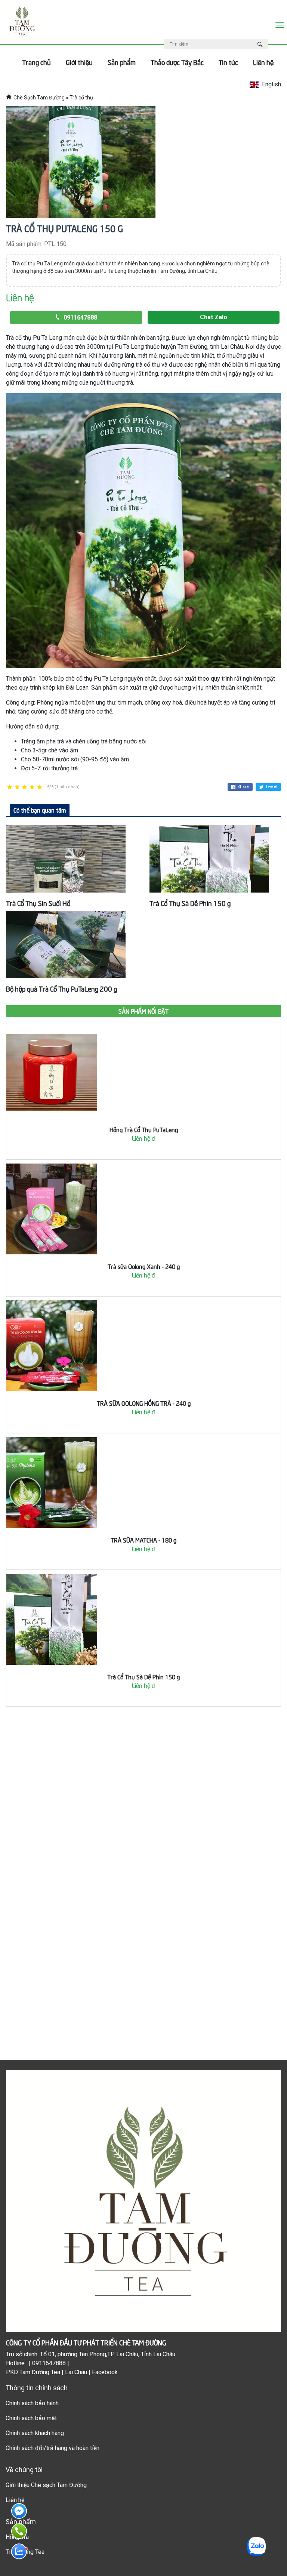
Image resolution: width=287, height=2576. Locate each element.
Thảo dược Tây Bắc (177, 62)
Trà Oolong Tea (25, 2552)
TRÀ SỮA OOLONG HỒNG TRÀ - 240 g (144, 1403)
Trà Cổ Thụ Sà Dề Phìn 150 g (190, 903)
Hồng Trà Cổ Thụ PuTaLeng (144, 1129)
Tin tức (228, 62)
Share (243, 787)
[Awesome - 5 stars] (40, 787)
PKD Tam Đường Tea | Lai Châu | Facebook (62, 2372)
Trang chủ (36, 62)
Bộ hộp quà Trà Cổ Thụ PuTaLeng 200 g (61, 988)
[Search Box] (261, 44)
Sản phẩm (122, 62)
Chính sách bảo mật (31, 2418)
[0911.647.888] (19, 2531)
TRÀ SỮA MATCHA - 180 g (143, 1540)
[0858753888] (19, 2551)
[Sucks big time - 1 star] (10, 787)
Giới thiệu (79, 62)
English (271, 84)
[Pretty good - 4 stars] (32, 787)
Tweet (271, 787)
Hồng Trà (17, 2537)
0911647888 (80, 318)
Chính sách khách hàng (35, 2433)
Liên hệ (263, 62)
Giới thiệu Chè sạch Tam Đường (46, 2485)
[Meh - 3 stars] (25, 787)
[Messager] (19, 2511)
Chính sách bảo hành (32, 2403)
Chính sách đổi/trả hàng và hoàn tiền (53, 2448)
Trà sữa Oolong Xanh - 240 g (144, 1266)
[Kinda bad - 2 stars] (17, 787)
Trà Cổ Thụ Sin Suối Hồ (38, 903)
